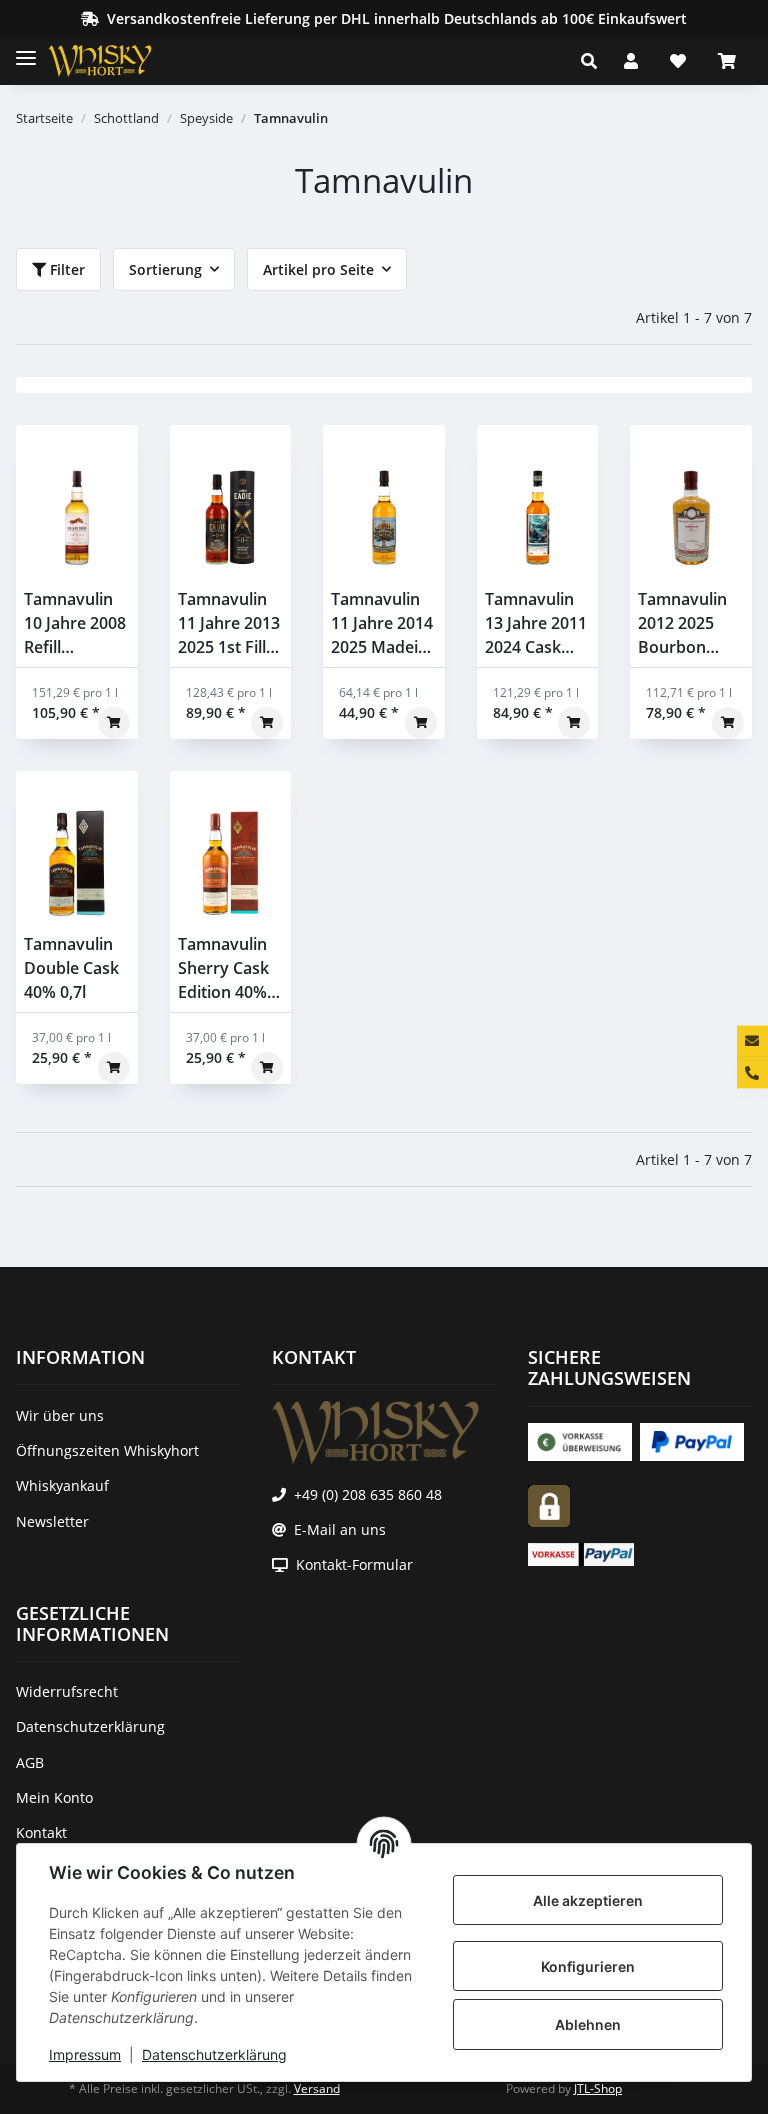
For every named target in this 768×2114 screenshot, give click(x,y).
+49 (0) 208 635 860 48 (368, 1494)
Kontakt (41, 1832)
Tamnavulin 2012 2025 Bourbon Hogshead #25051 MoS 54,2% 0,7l (684, 623)
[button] (594, 61)
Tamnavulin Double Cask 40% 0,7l (71, 968)
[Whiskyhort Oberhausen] (116, 61)
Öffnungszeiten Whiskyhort (107, 1450)
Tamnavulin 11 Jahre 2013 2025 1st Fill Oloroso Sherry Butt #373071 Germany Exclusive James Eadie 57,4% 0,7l (229, 623)
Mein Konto (54, 1797)
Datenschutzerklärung (214, 2054)
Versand (317, 2088)
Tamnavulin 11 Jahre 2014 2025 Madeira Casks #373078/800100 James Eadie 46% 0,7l (384, 623)
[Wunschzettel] (678, 61)
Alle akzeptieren (588, 1900)
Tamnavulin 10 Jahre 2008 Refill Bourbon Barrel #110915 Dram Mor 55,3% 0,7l (75, 623)
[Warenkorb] (727, 61)
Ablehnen (588, 2024)
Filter (65, 269)
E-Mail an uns (340, 1529)
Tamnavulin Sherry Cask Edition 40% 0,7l (223, 968)
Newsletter (52, 1521)
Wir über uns (60, 1415)
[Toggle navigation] (26, 49)
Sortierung (165, 269)
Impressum (85, 2054)
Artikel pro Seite (318, 269)
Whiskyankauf (62, 1485)
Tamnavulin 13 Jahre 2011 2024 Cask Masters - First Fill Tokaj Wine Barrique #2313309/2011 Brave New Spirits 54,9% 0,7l (538, 623)
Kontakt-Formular (354, 1564)
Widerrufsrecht (67, 1691)
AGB (30, 1762)
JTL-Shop (598, 2088)
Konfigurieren (588, 1966)
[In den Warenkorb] (114, 723)
